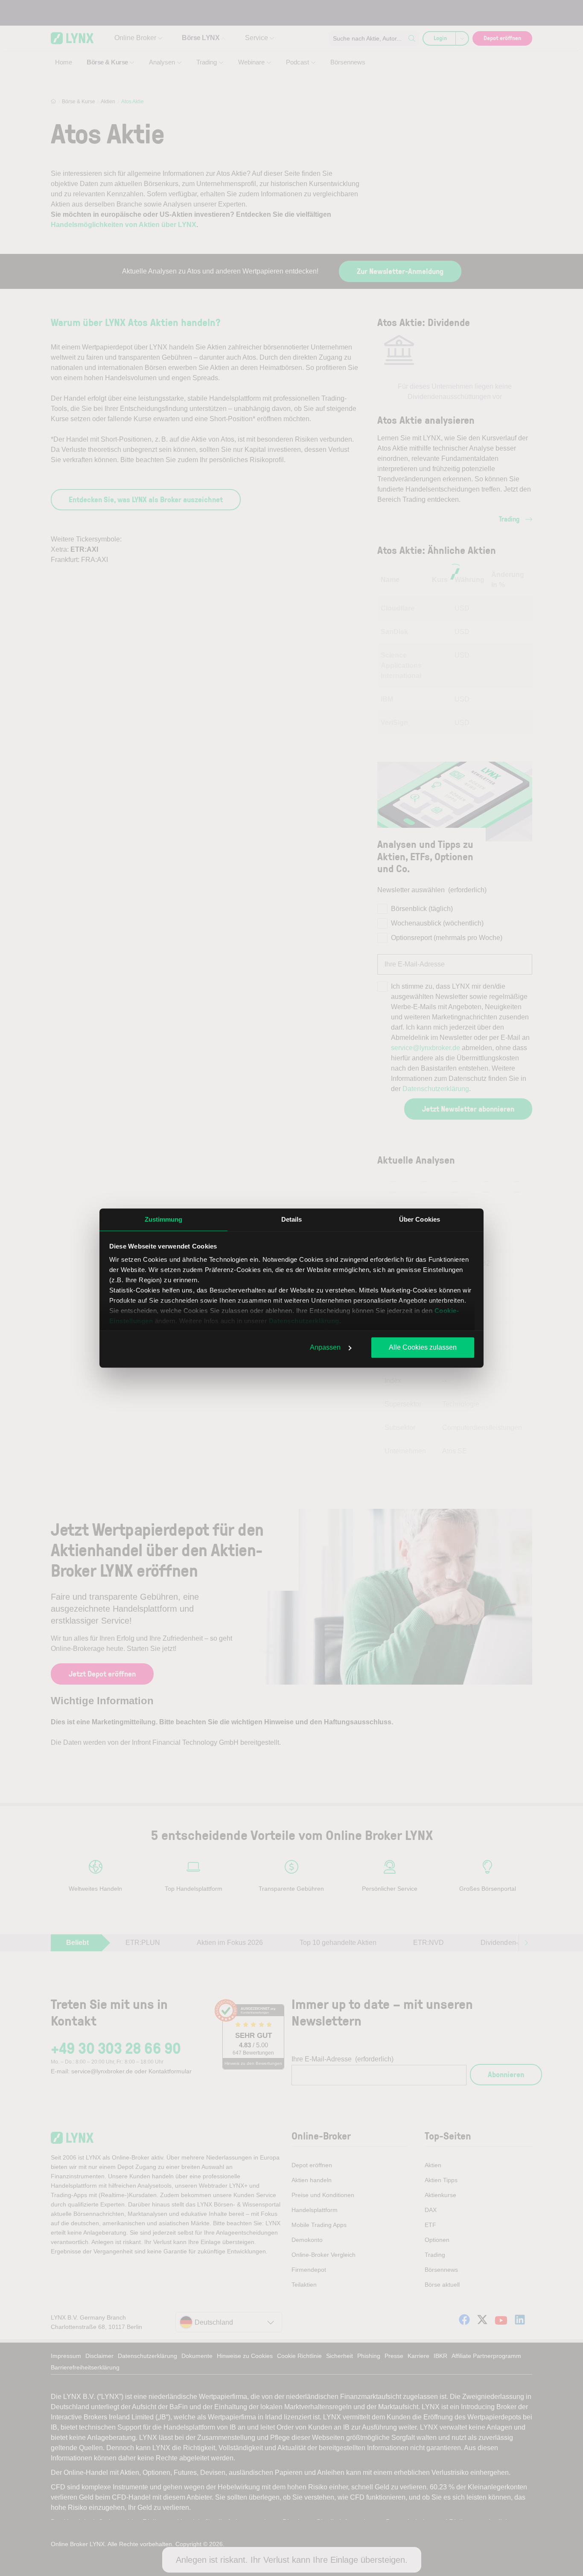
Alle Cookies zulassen (423, 1347)
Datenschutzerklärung (304, 1321)
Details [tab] (292, 1219)
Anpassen (325, 1347)
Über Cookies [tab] (420, 1219)
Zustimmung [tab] (164, 1219)
